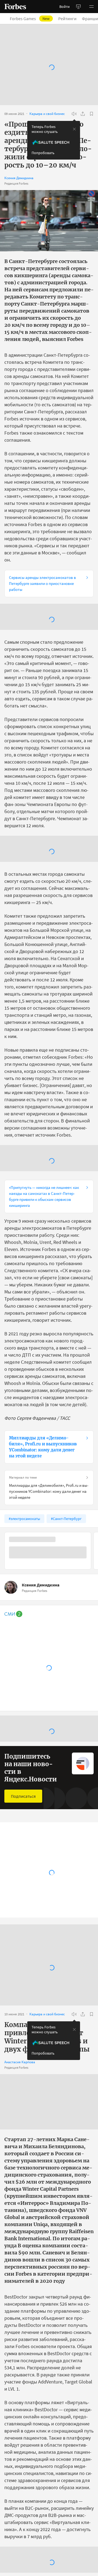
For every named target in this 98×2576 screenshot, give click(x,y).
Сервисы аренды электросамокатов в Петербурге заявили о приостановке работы (42, 583)
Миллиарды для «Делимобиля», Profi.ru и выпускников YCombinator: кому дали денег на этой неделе (43, 1447)
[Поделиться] (83, 114)
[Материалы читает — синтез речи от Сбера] (74, 114)
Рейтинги (67, 19)
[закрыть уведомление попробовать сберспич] (74, 129)
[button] (91, 7)
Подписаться (23, 1796)
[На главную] (15, 7)
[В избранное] (91, 114)
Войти (65, 7)
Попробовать (43, 153)
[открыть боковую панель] (78, 7)
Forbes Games (30, 19)
